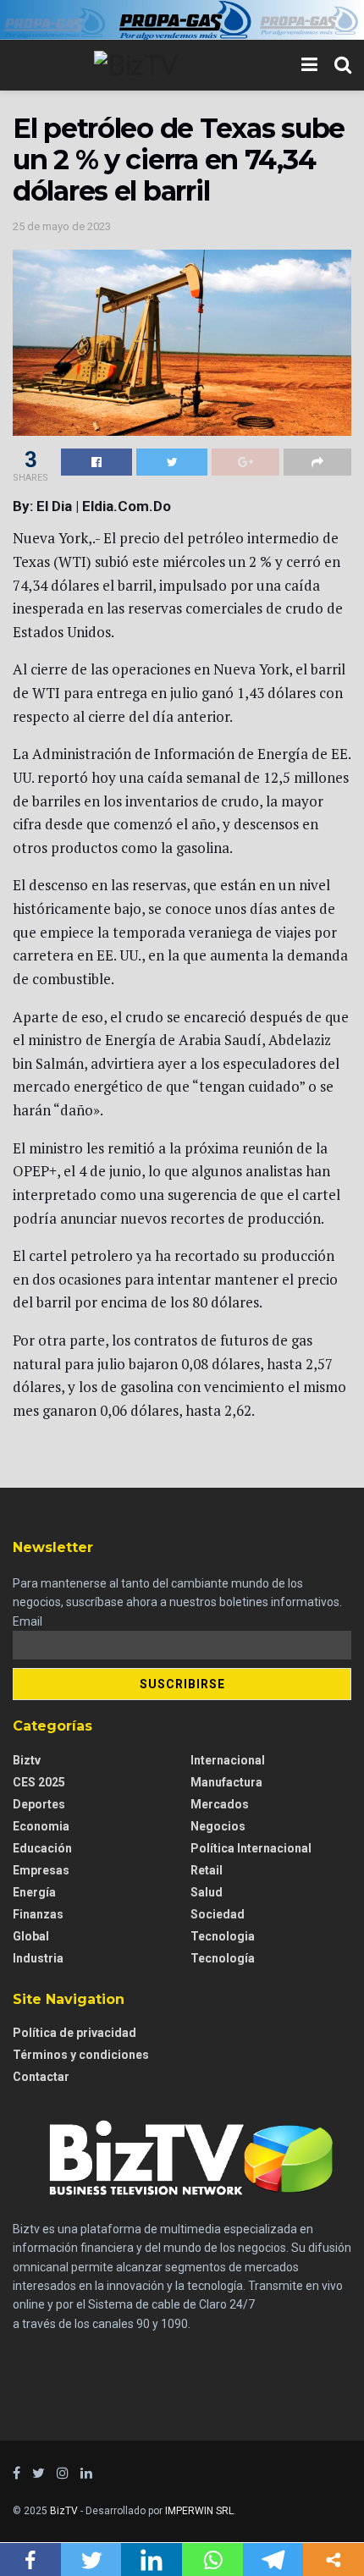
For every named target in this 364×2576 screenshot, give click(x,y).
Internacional (228, 1760)
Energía (34, 1892)
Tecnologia (223, 1936)
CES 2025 (39, 1782)
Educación (42, 1848)
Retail (207, 1870)
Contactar (41, 2077)
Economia (41, 1826)
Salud (207, 1892)
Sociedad (218, 1914)
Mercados (220, 1804)
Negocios (218, 1826)
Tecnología (223, 1958)
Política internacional (251, 1848)
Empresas (41, 1870)
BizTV (64, 2511)
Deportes (39, 1804)
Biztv (27, 1760)
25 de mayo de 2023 (62, 226)
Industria (38, 1958)
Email (28, 1621)
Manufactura (226, 1782)
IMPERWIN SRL (199, 2511)
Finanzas (38, 1914)
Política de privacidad (74, 2033)
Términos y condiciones (81, 2055)
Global (31, 1936)
